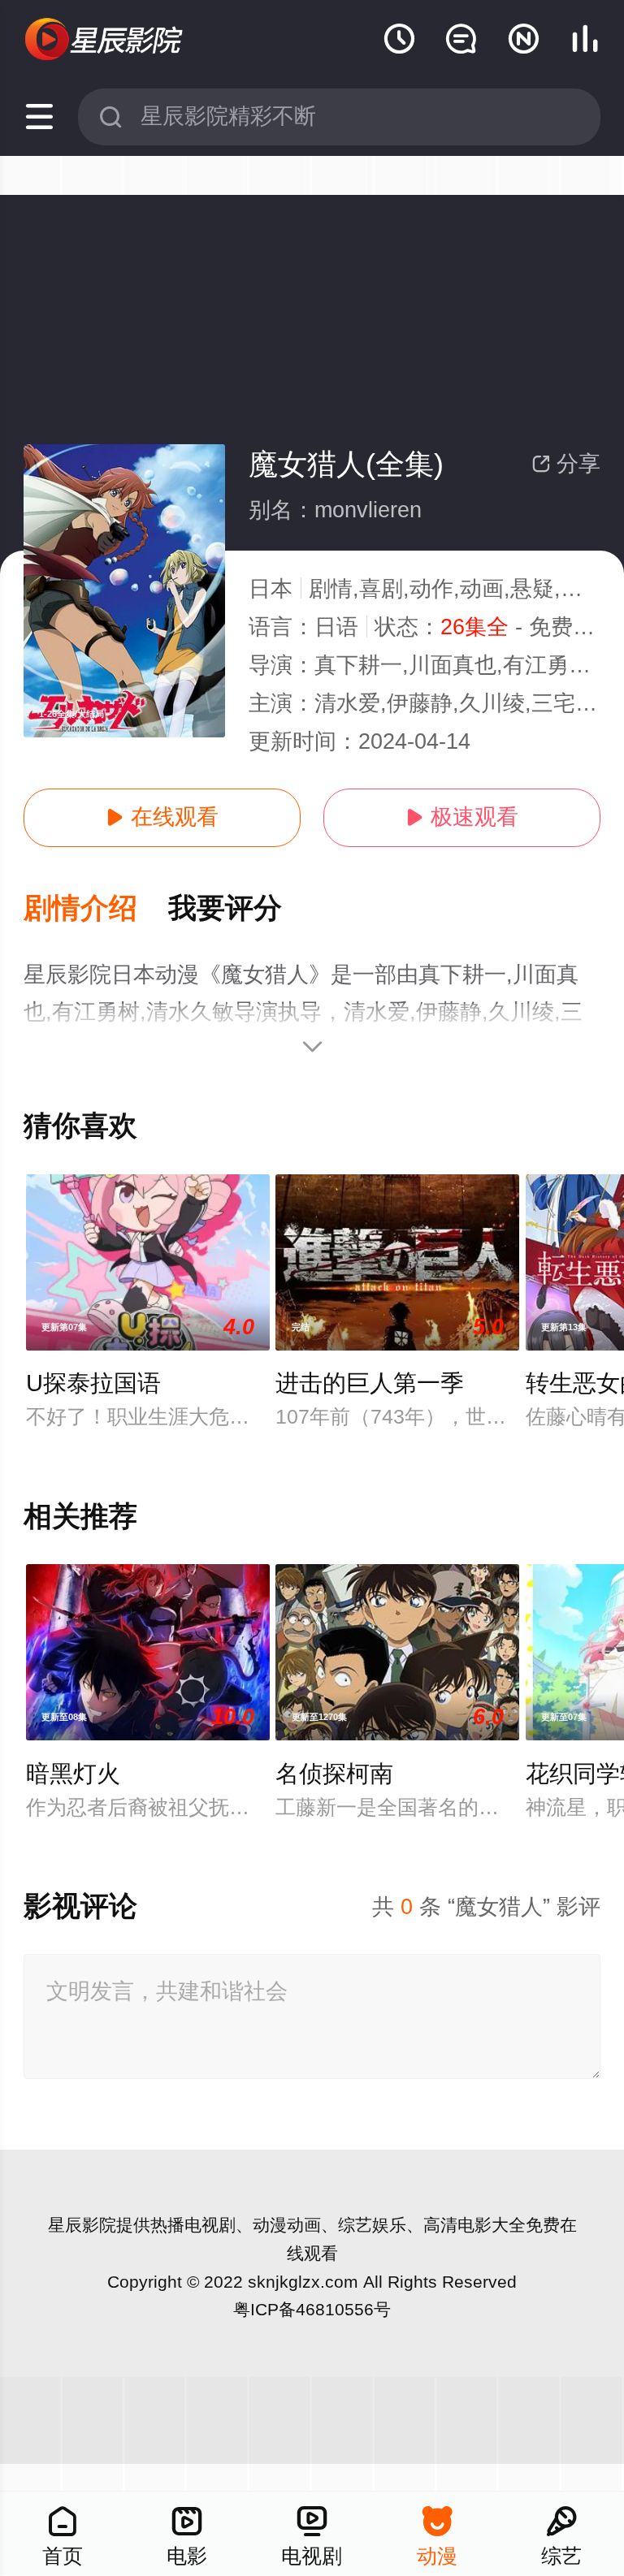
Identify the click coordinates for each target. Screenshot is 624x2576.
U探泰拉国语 (93, 1383)
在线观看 (162, 817)
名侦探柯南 (334, 1774)
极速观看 (462, 817)
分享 (566, 464)
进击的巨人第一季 (370, 1383)
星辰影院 (82, 2225)
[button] (96, 909)
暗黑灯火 (73, 1774)
